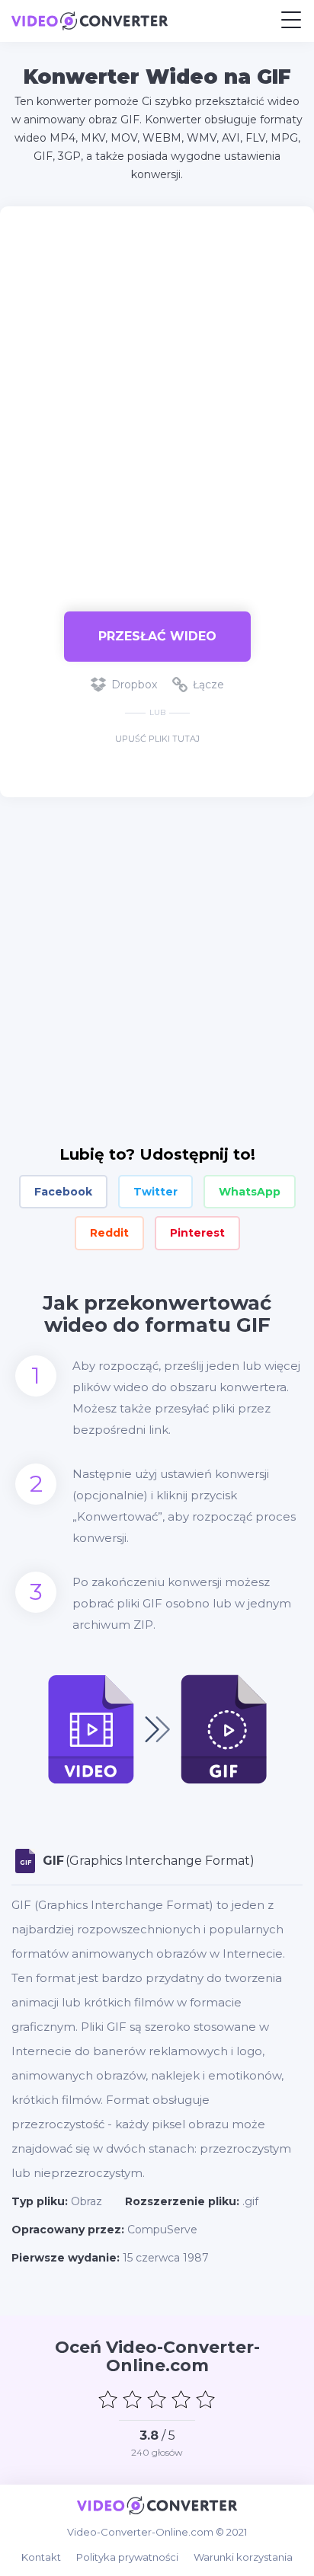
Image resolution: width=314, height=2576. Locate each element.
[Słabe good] (133, 2399)
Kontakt (41, 2557)
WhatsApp (250, 1192)
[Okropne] (108, 2399)
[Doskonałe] (206, 2399)
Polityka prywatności (127, 2557)
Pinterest (197, 1233)
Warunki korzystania (243, 2557)
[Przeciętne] (157, 2399)
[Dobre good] (181, 2399)
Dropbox (134, 685)
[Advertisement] (157, 401)
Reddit (109, 1233)
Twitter (155, 1192)
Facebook (63, 1192)
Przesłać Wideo (157, 636)
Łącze (208, 685)
